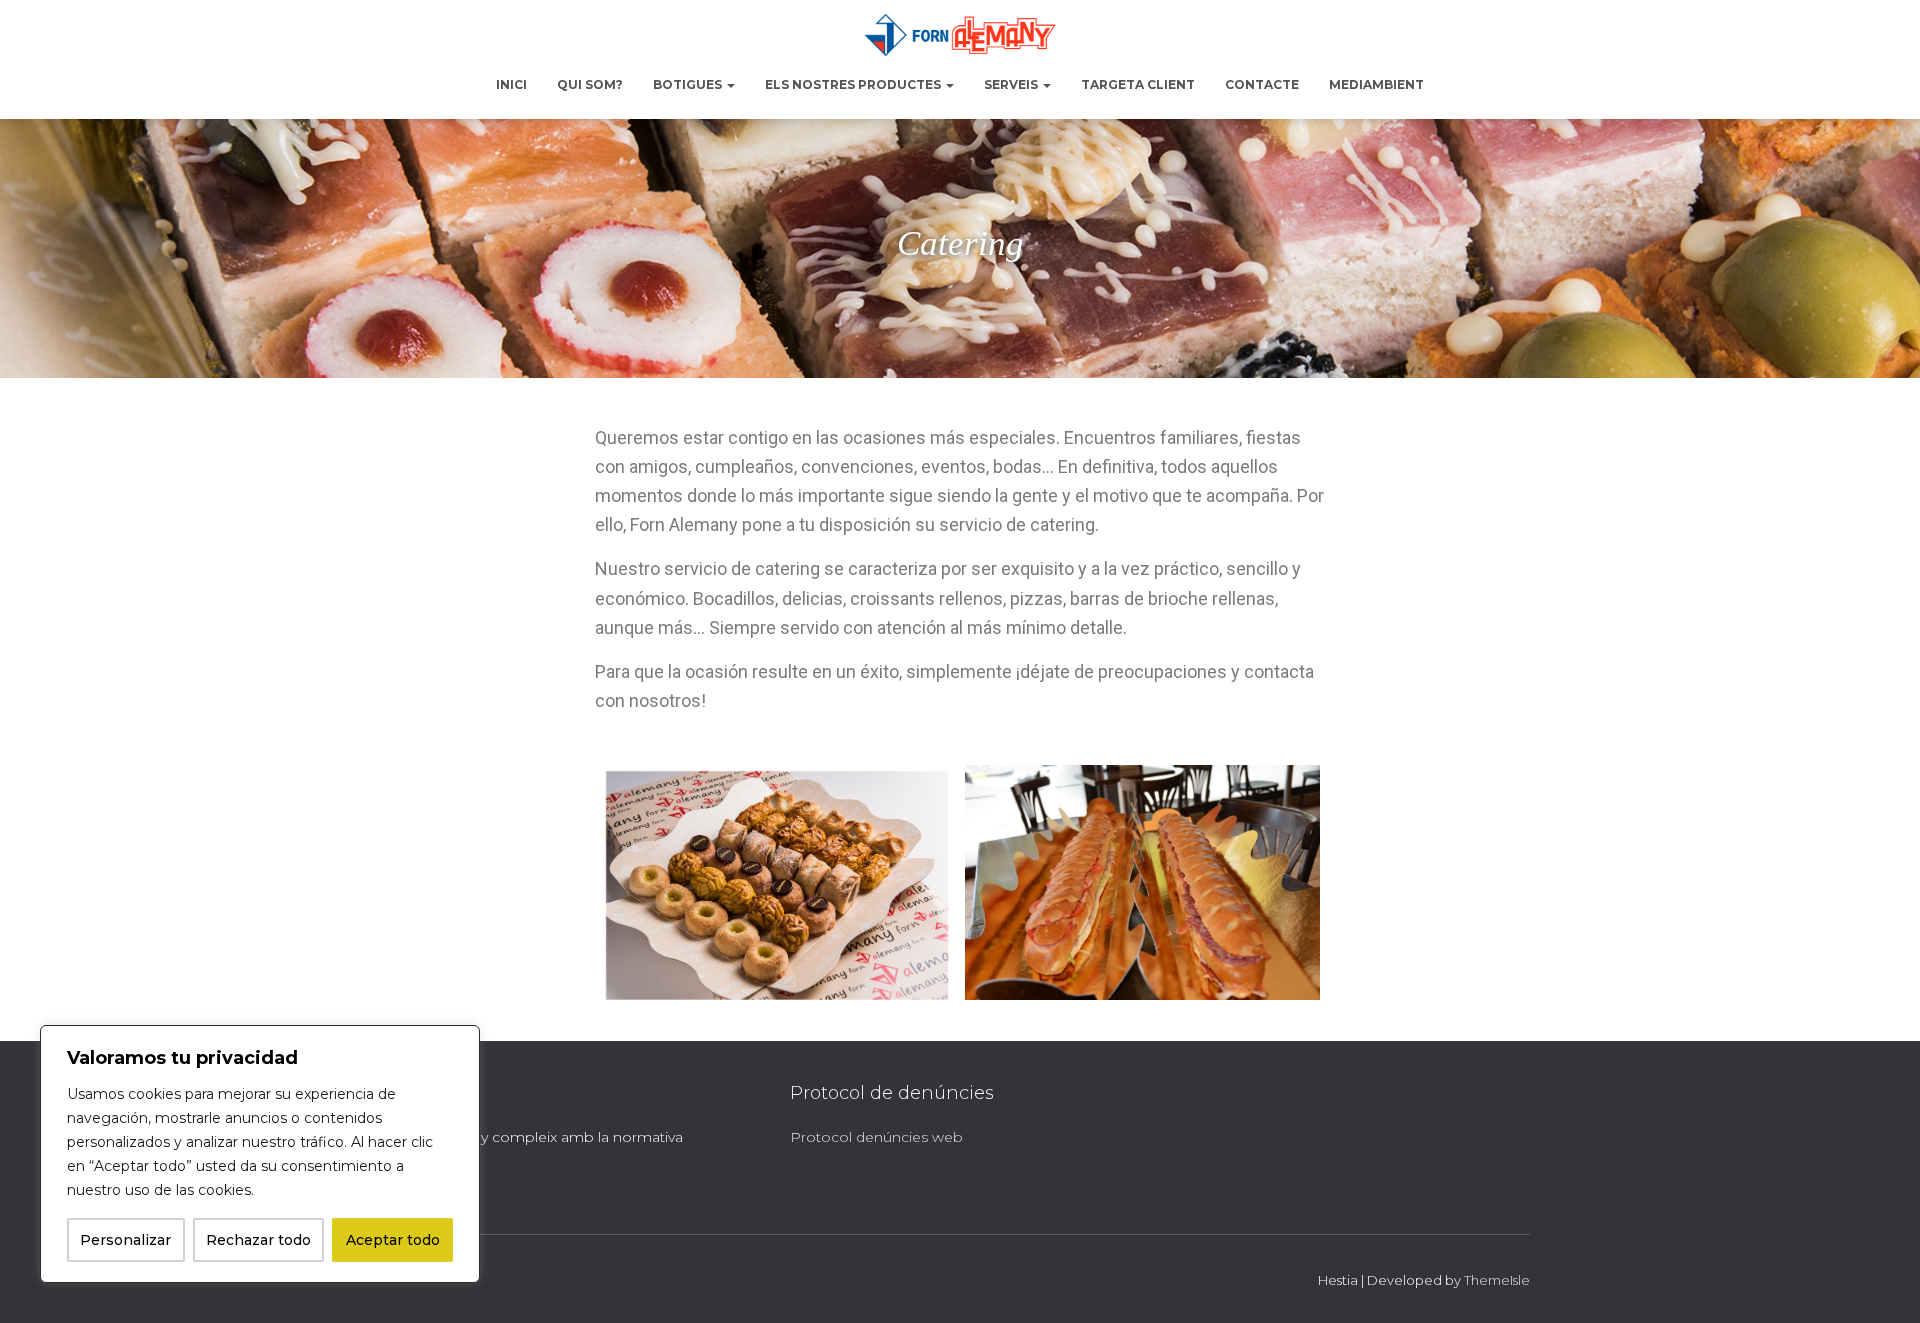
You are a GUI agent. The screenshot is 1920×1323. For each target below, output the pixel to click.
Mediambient (1376, 84)
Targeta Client (1138, 84)
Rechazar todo (258, 1240)
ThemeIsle (1497, 1280)
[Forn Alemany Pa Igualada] (960, 35)
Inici (511, 84)
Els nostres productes (854, 84)
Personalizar (125, 1240)
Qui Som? (590, 84)
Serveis (1012, 84)
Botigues (689, 84)
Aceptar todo (393, 1240)
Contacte (1262, 84)
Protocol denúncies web (876, 1137)
